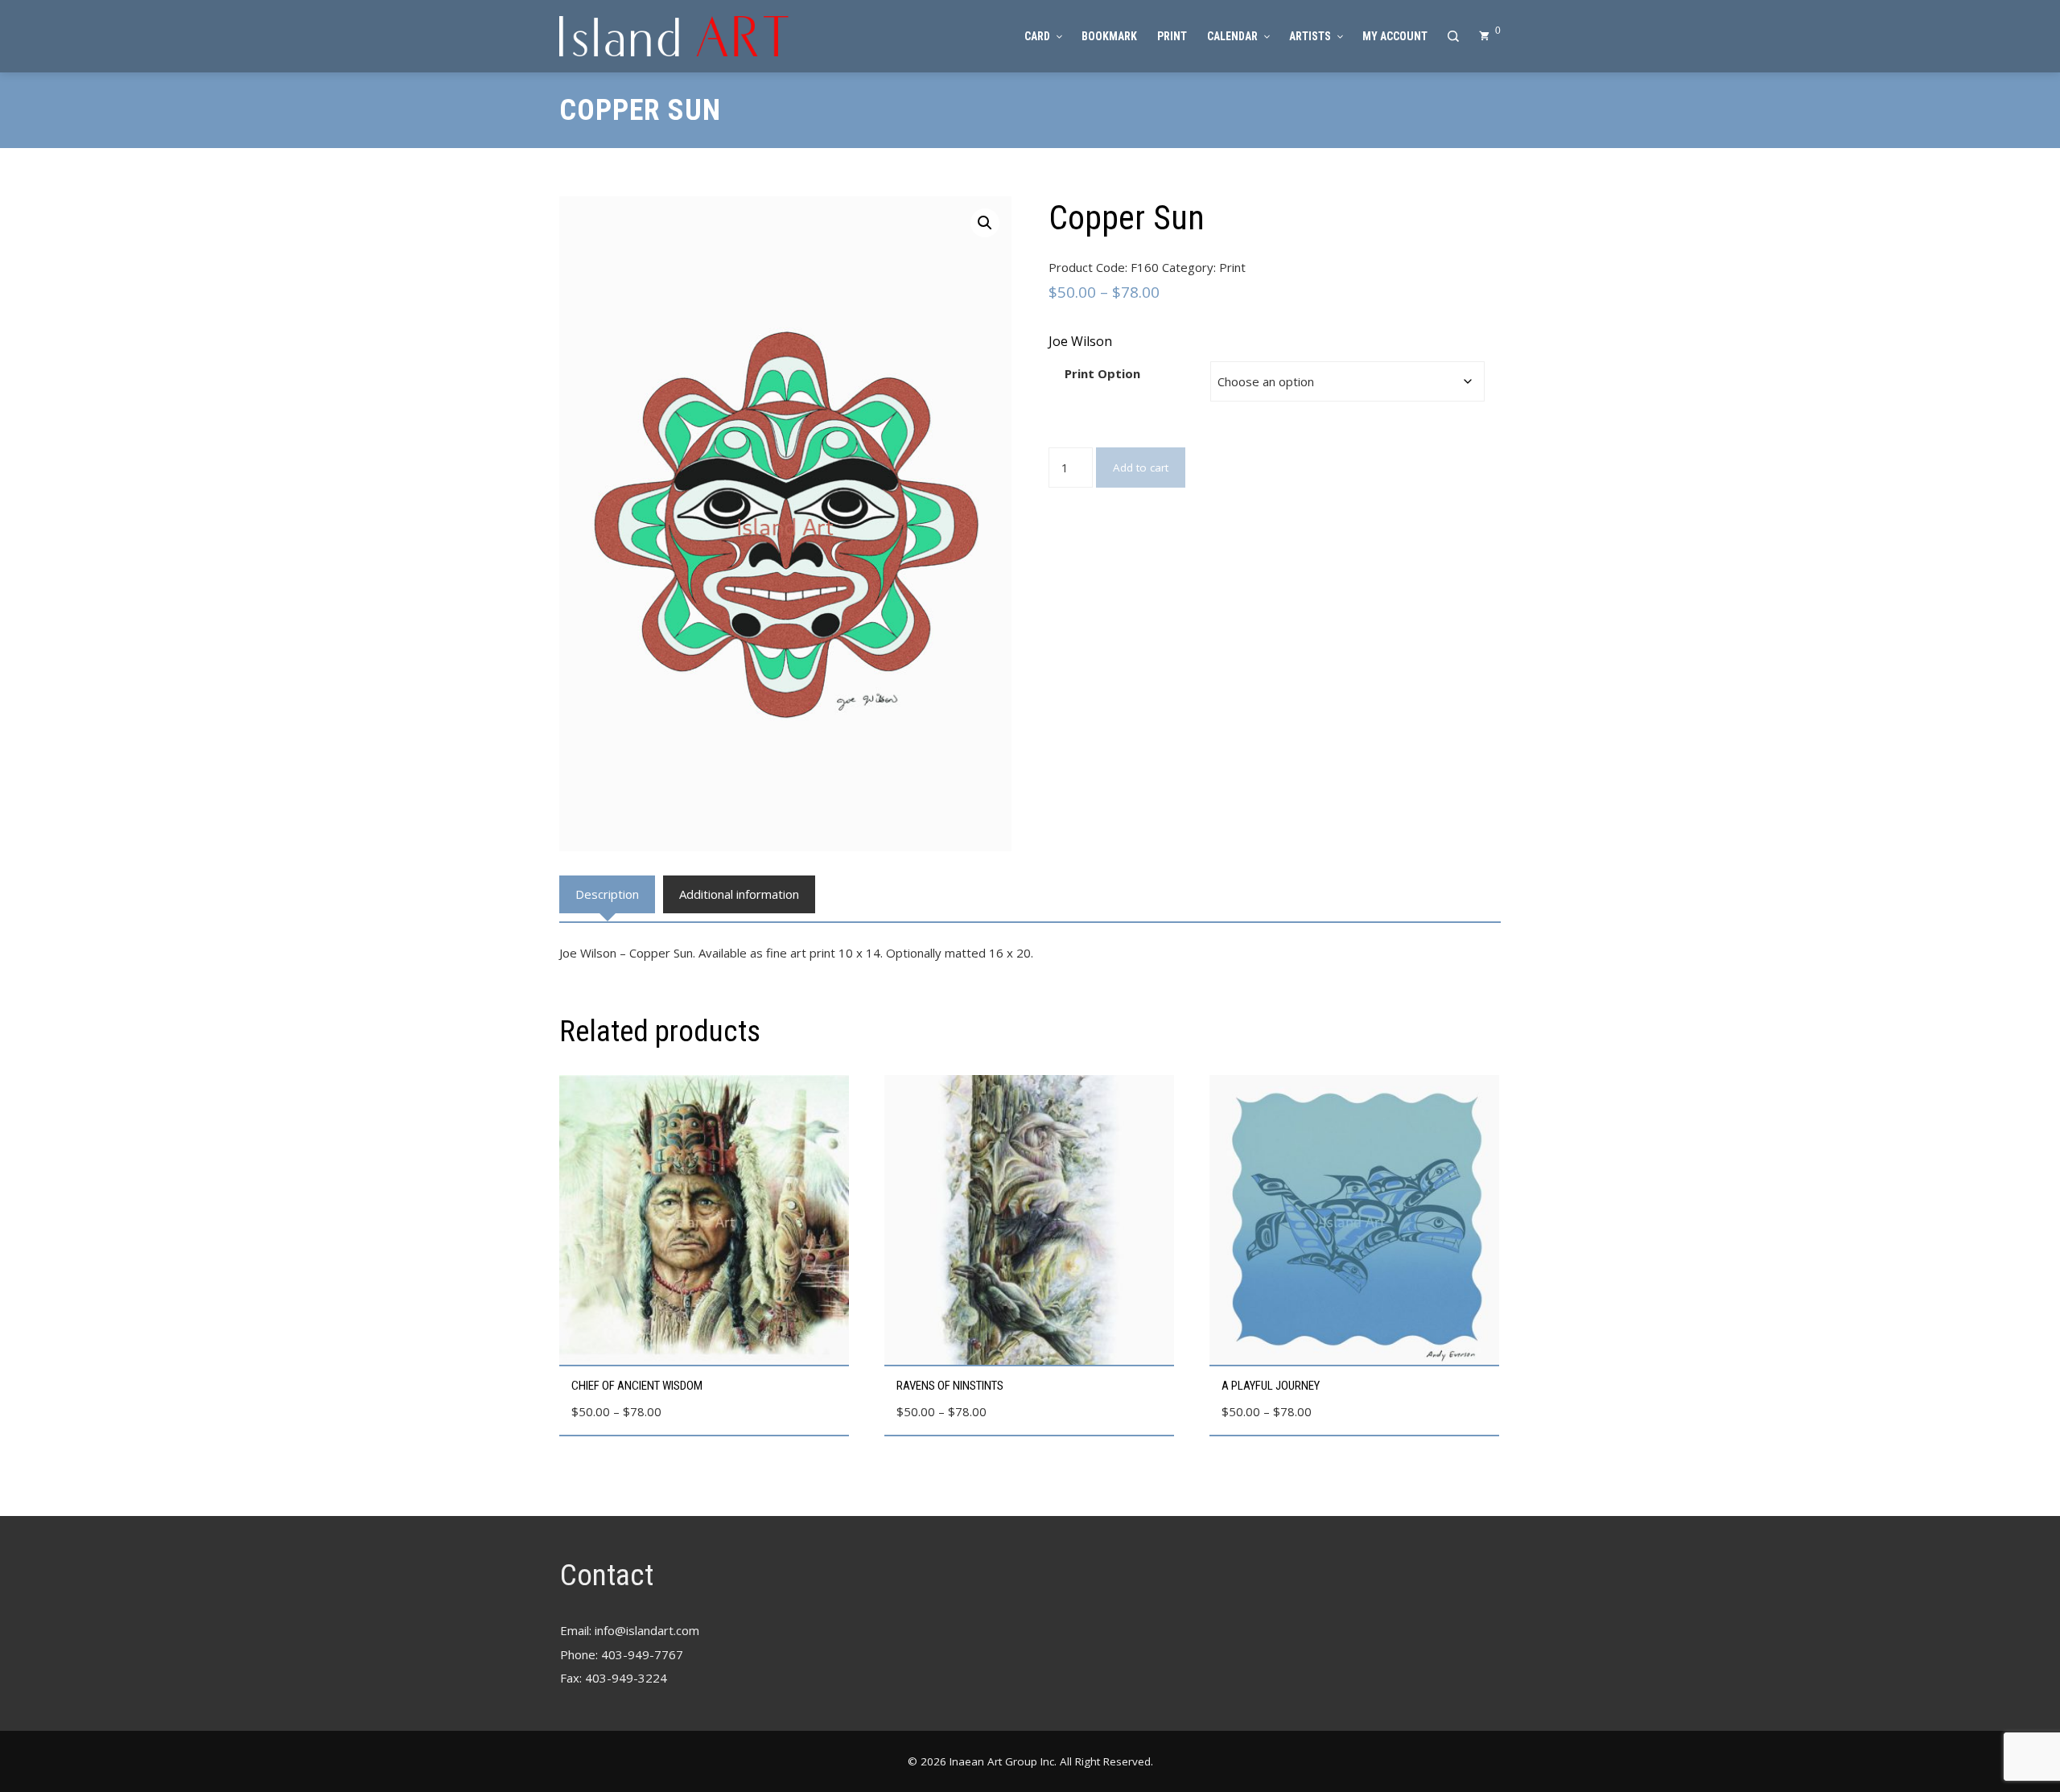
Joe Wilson (1080, 341)
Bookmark (1109, 36)
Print (1172, 36)
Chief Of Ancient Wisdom (637, 1386)
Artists (1310, 36)
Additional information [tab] (739, 894)
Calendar (1232, 36)
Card (1037, 36)
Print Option (1102, 373)
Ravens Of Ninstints (950, 1386)
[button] (985, 223)
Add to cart (1141, 468)
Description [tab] (607, 894)
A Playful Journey (1271, 1386)
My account (1395, 36)
